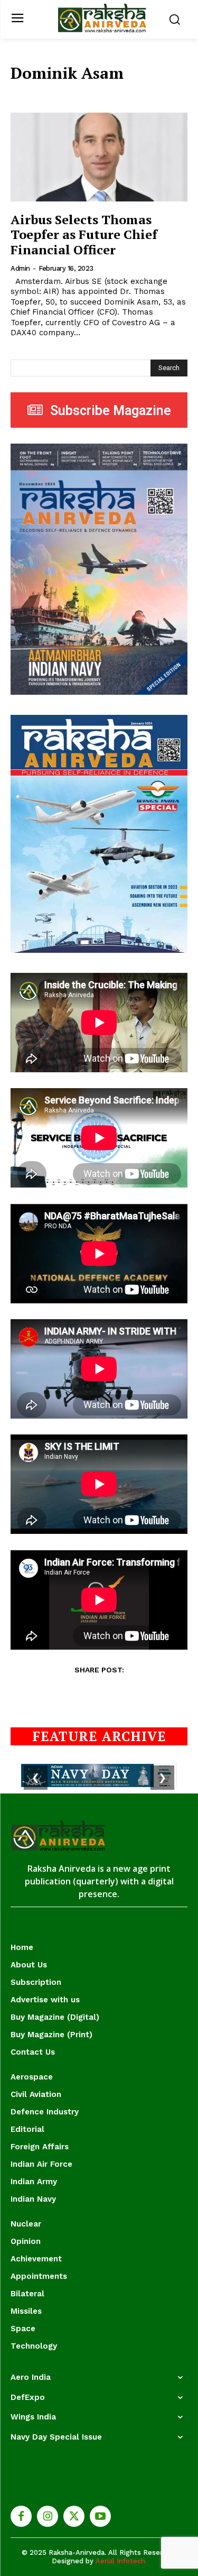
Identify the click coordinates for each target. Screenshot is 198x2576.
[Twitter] (74, 2516)
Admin (20, 268)
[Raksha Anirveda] (102, 18)
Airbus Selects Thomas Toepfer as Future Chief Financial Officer (84, 235)
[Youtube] (100, 2516)
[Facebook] (21, 2516)
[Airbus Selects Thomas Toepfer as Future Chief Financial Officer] (99, 157)
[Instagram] (48, 2516)
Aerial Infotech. (121, 2561)
